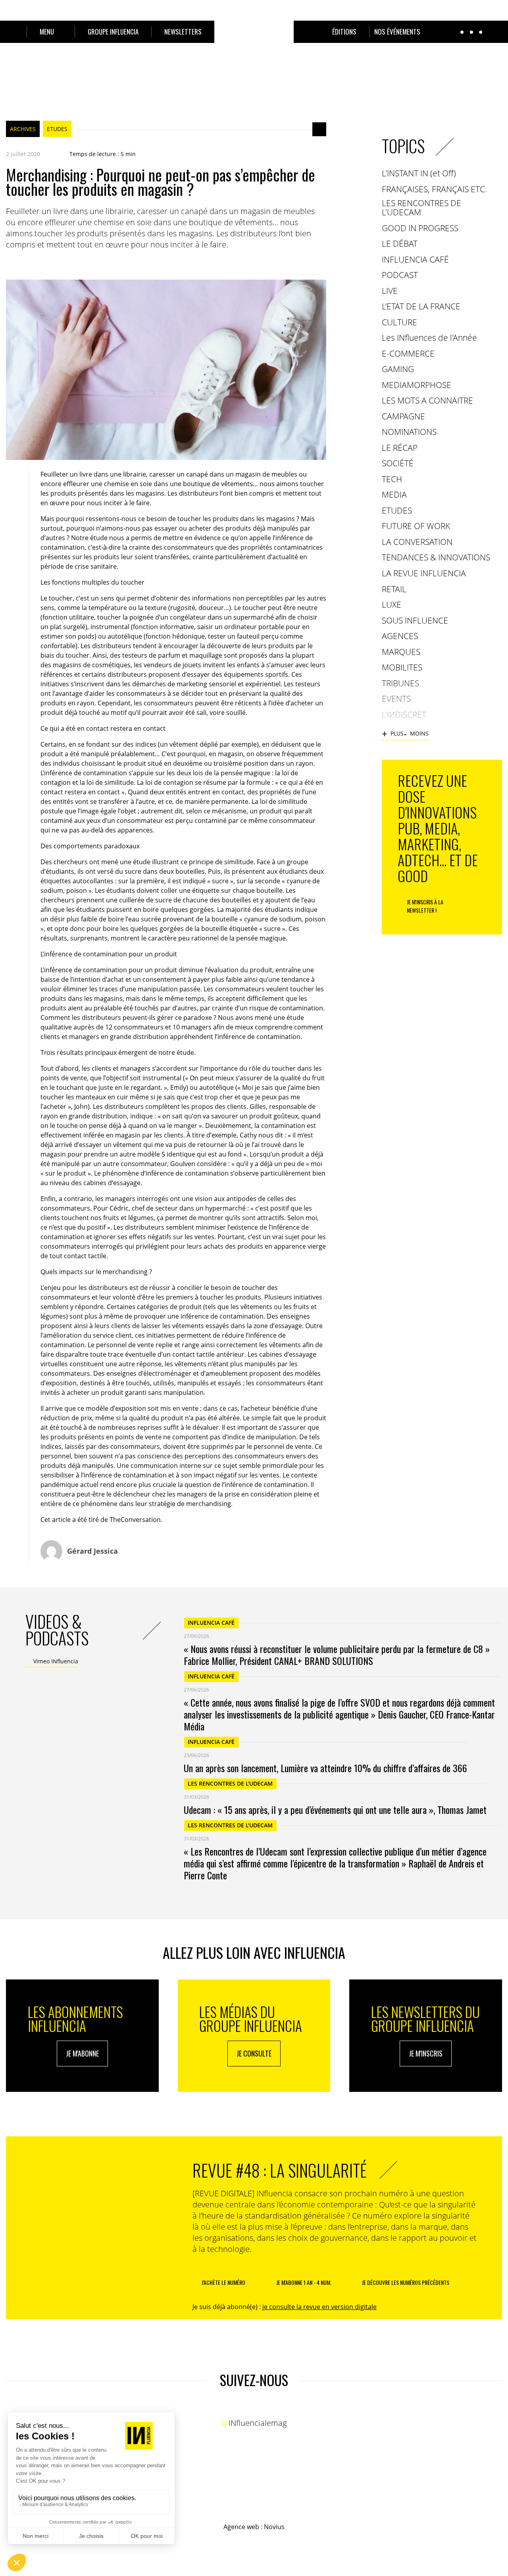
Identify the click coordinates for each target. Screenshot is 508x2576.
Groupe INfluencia (113, 32)
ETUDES (57, 129)
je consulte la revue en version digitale (319, 2307)
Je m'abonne (82, 2053)
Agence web (241, 2527)
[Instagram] (261, 2407)
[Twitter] (26, 264)
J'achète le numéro (223, 2282)
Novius (274, 2527)
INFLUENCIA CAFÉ (211, 1623)
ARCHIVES (23, 129)
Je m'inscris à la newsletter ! (425, 906)
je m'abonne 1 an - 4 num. (304, 2282)
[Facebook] (10, 264)
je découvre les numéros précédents (406, 2282)
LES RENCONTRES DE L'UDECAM (230, 1783)
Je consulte (254, 2053)
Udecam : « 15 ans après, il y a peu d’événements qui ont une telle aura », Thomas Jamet (335, 1809)
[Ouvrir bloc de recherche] (10, 32)
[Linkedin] (42, 264)
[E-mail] (58, 264)
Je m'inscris (426, 2053)
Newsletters (183, 32)
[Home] (254, 41)
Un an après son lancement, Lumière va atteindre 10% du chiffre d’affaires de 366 (325, 1768)
